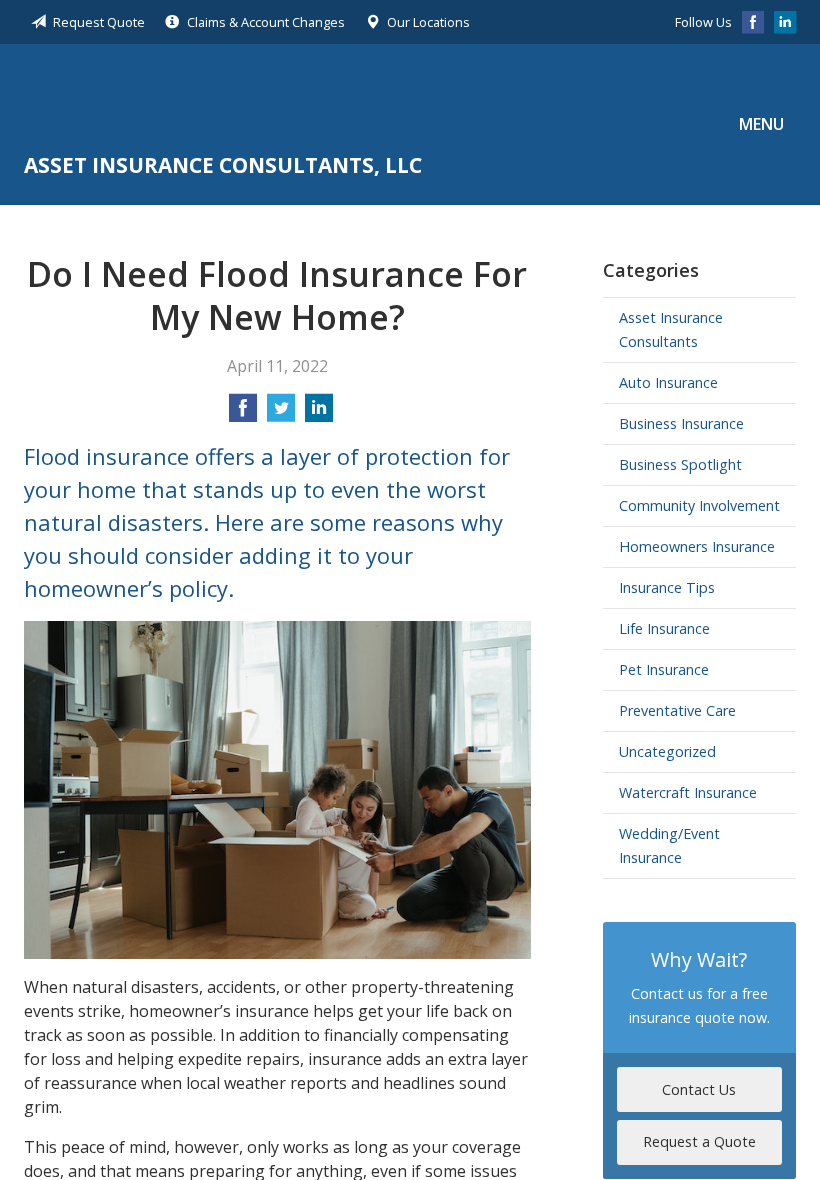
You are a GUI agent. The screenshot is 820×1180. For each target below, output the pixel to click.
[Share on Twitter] (281, 414)
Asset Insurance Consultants (671, 329)
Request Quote (99, 22)
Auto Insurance (668, 382)
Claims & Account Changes (266, 22)
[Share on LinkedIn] (319, 414)
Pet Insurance (664, 669)
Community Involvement (699, 505)
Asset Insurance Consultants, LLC (223, 101)
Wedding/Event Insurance (669, 845)
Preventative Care (677, 710)
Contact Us (699, 1089)
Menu (761, 124)
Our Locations (428, 22)
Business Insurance (681, 423)
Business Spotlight (680, 464)
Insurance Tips (667, 587)
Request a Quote (699, 1141)
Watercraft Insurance (688, 792)
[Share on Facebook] (243, 414)
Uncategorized (667, 751)
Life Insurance (664, 628)
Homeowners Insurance (697, 546)
